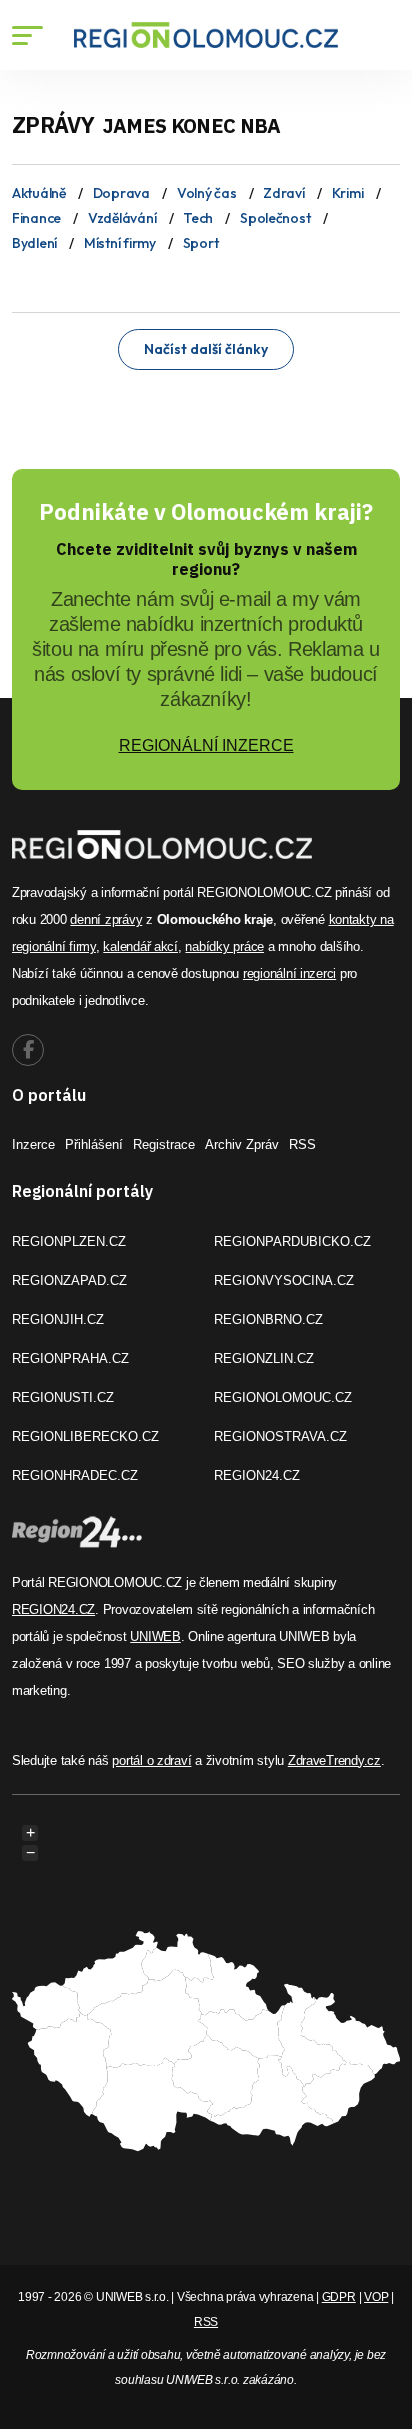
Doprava (121, 193)
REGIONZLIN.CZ (264, 1358)
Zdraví (283, 193)
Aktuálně (39, 193)
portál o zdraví (151, 1760)
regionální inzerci (289, 973)
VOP (376, 2297)
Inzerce (33, 1144)
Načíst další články (206, 349)
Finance (36, 218)
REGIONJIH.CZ (58, 1319)
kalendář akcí (140, 946)
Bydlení (34, 243)
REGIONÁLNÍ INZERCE (206, 745)
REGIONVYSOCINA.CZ (284, 1280)
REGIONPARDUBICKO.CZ (292, 1241)
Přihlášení (94, 1144)
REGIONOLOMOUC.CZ (283, 1397)
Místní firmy (120, 243)
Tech (198, 218)
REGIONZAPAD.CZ (69, 1280)
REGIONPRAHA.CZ (70, 1358)
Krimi (348, 193)
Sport (201, 243)
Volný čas (206, 193)
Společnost (275, 218)
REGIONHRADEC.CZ (75, 1475)
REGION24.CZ (257, 1475)
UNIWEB (155, 1636)
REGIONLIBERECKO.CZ (85, 1436)
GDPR (339, 2297)
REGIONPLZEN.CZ (69, 1241)
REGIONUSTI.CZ (63, 1397)
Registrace (164, 1144)
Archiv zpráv (242, 1144)
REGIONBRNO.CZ (268, 1319)
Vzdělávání (122, 218)
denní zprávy (106, 919)
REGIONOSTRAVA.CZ (280, 1436)
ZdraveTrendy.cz (334, 1760)
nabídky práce (224, 946)
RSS (302, 1144)
